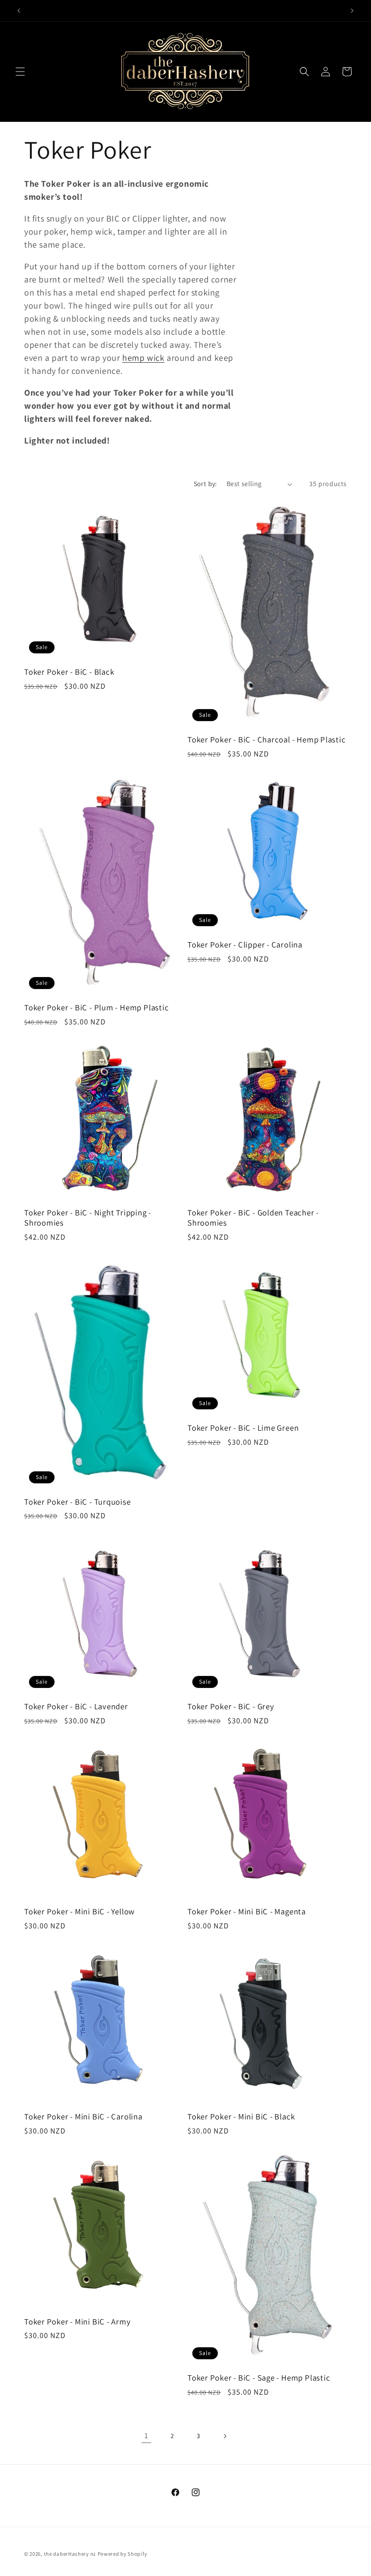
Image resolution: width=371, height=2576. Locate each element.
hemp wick (143, 358)
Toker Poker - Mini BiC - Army (78, 2322)
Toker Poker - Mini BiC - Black (241, 2117)
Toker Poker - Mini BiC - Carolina (83, 2117)
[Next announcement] (352, 11)
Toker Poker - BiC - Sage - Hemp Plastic (259, 2378)
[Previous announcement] (19, 11)
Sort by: (205, 484)
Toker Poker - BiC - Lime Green (243, 1428)
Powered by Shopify (122, 2554)
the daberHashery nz (70, 2554)
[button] (20, 72)
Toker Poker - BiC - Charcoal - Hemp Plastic (267, 740)
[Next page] (225, 2436)
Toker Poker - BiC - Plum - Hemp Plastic (96, 1008)
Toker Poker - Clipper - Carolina (245, 945)
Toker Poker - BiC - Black (69, 672)
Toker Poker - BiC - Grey (231, 1707)
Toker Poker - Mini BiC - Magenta (247, 1912)
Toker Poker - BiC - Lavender (76, 1707)
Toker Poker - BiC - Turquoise (78, 1502)
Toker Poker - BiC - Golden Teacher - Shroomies (253, 1218)
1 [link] (146, 2435)
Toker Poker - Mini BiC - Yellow (79, 1912)
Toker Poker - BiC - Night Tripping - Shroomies (88, 1218)
